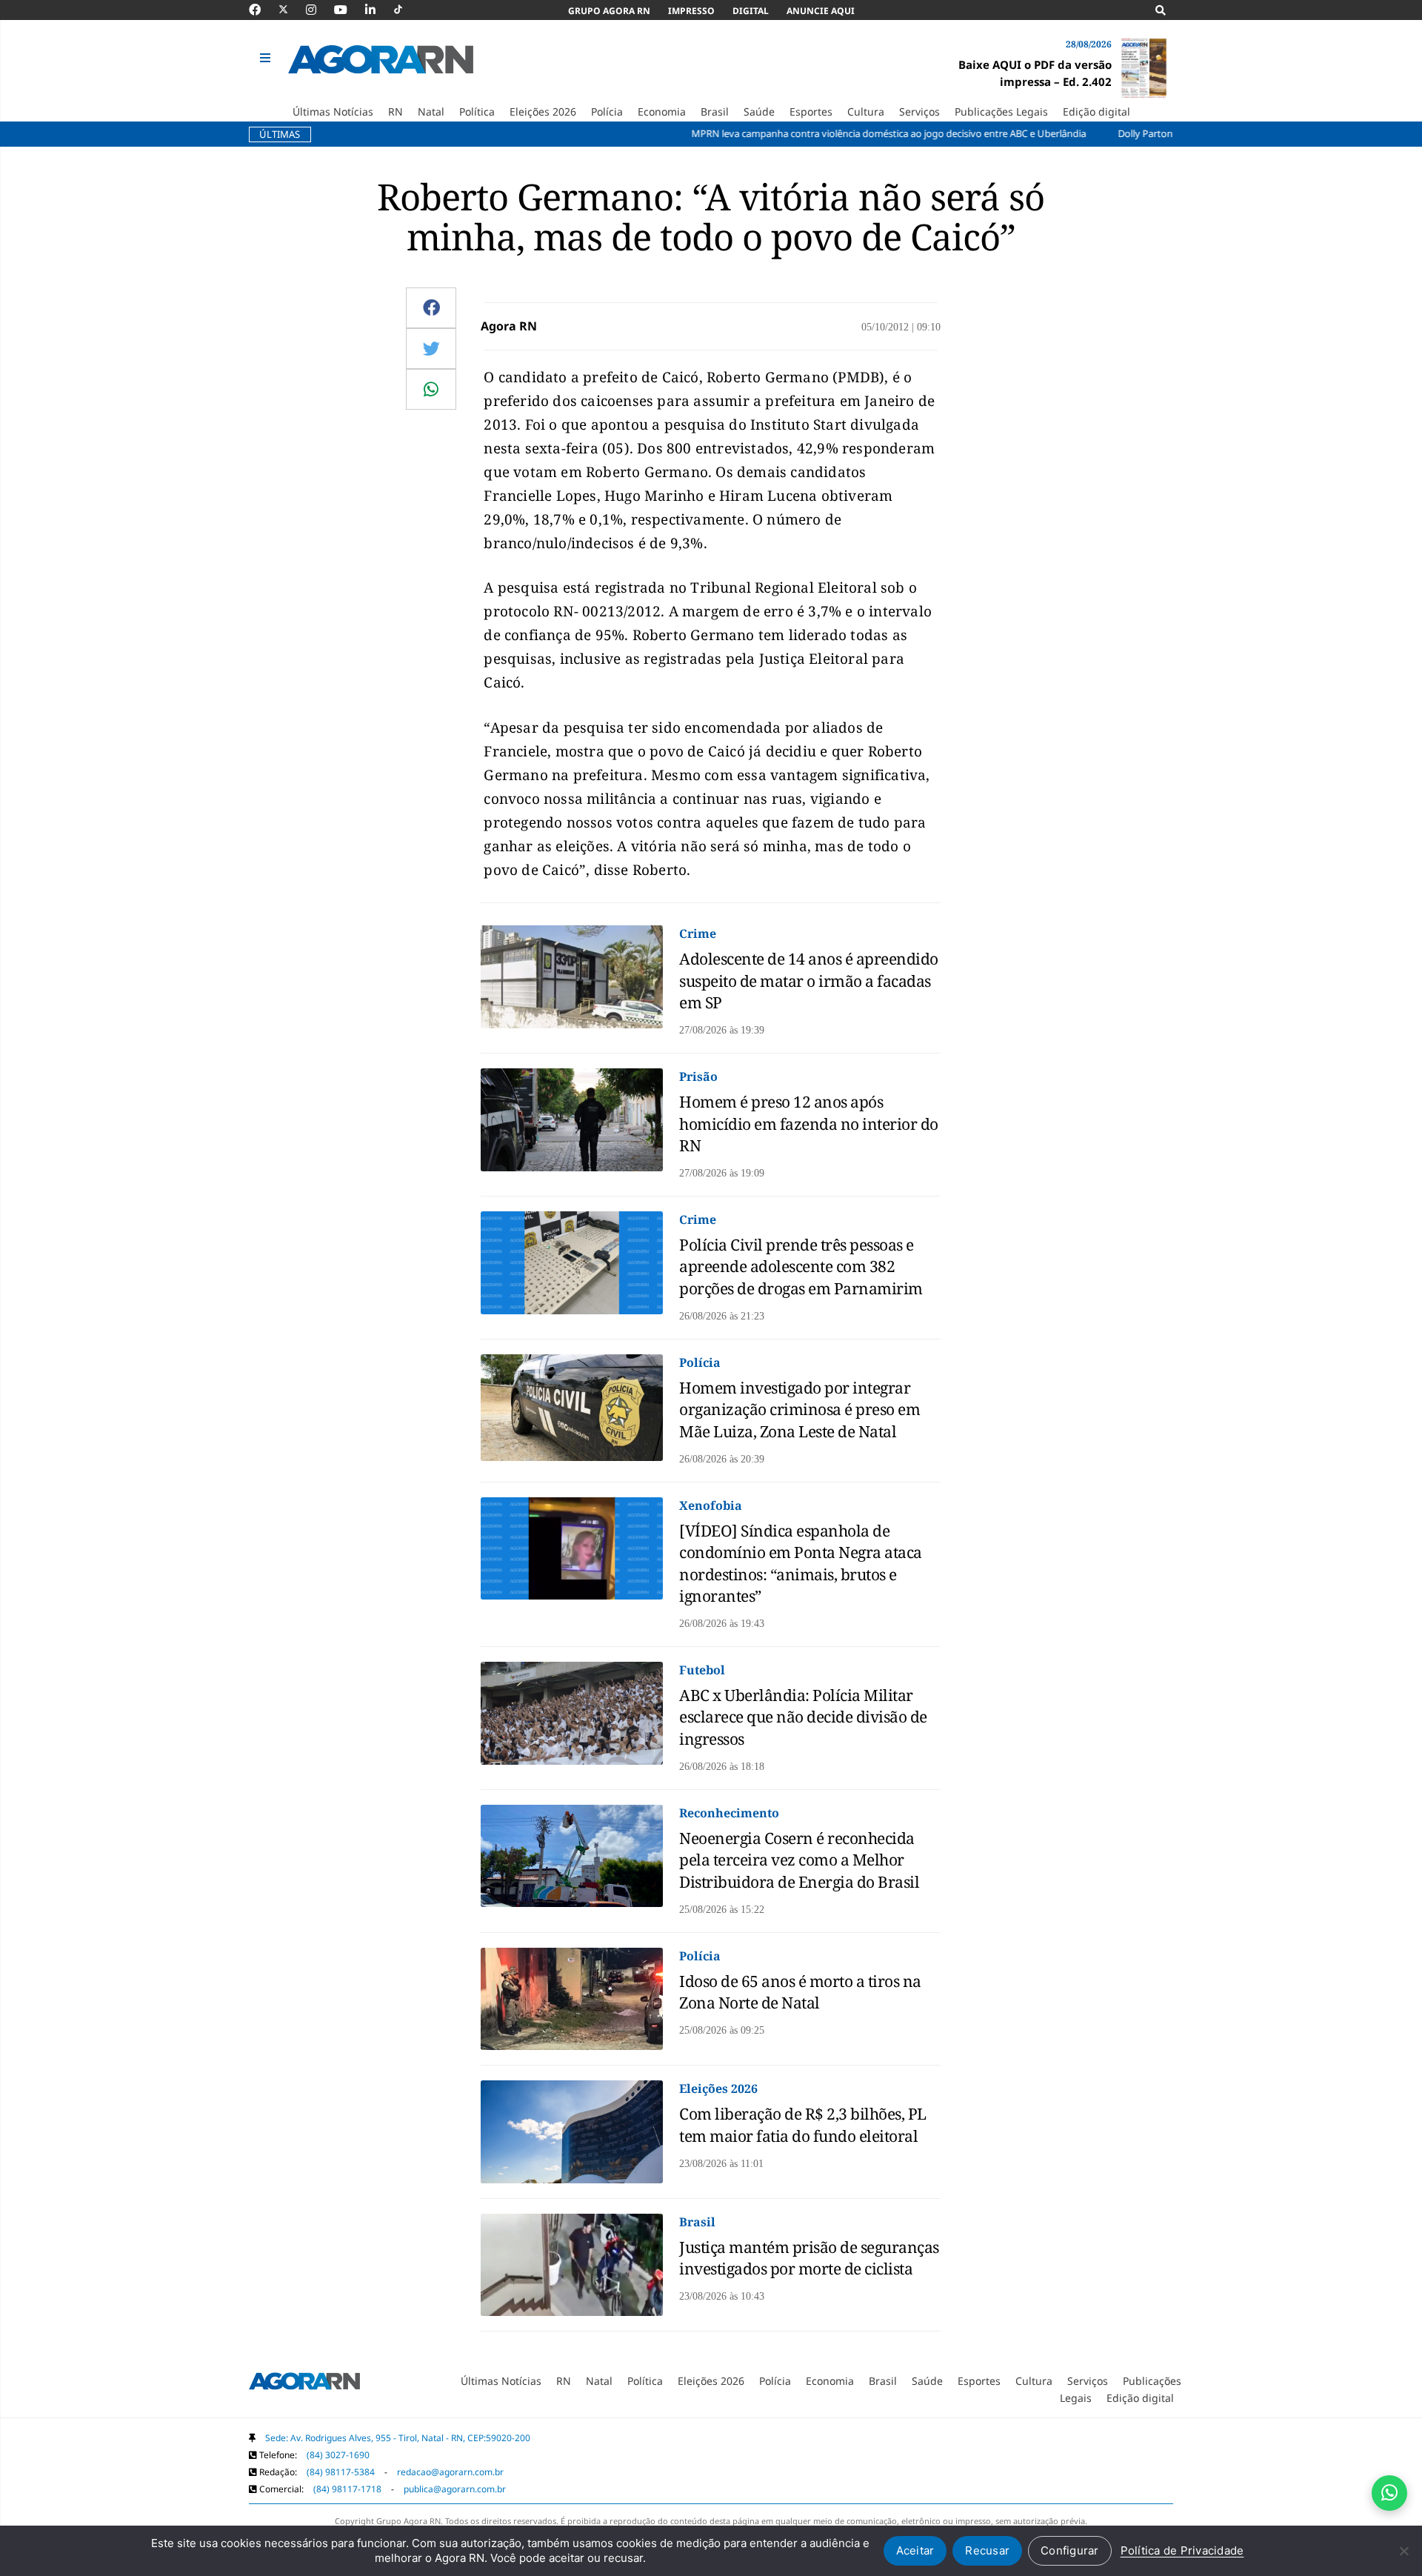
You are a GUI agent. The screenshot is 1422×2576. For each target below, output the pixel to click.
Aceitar (915, 2550)
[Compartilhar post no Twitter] (431, 348)
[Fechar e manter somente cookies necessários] (1403, 2551)
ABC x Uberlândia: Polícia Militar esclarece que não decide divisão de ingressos (803, 1717)
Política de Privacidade (1182, 2550)
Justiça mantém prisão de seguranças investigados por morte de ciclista (809, 2258)
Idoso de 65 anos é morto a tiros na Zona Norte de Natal (800, 1992)
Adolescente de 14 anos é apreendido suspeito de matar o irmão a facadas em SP (809, 981)
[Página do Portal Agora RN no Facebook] (262, 10)
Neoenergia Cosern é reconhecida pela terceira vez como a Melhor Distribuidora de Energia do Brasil (799, 1860)
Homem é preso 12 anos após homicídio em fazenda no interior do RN (809, 1124)
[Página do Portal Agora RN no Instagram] (318, 10)
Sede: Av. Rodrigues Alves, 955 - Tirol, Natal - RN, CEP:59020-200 (398, 2438)
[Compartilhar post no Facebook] (431, 307)
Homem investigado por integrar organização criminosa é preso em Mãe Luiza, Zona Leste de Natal (800, 1410)
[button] (267, 59)
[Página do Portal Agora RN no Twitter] (292, 10)
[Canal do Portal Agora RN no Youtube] (348, 10)
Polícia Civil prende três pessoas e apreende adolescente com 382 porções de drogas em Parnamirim (801, 1267)
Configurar (1070, 2550)
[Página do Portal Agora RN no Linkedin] (378, 10)
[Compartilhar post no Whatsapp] (431, 389)
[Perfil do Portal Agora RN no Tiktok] (405, 10)
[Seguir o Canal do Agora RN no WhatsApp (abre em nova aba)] (1389, 2493)
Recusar (987, 2550)
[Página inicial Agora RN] (304, 2384)
